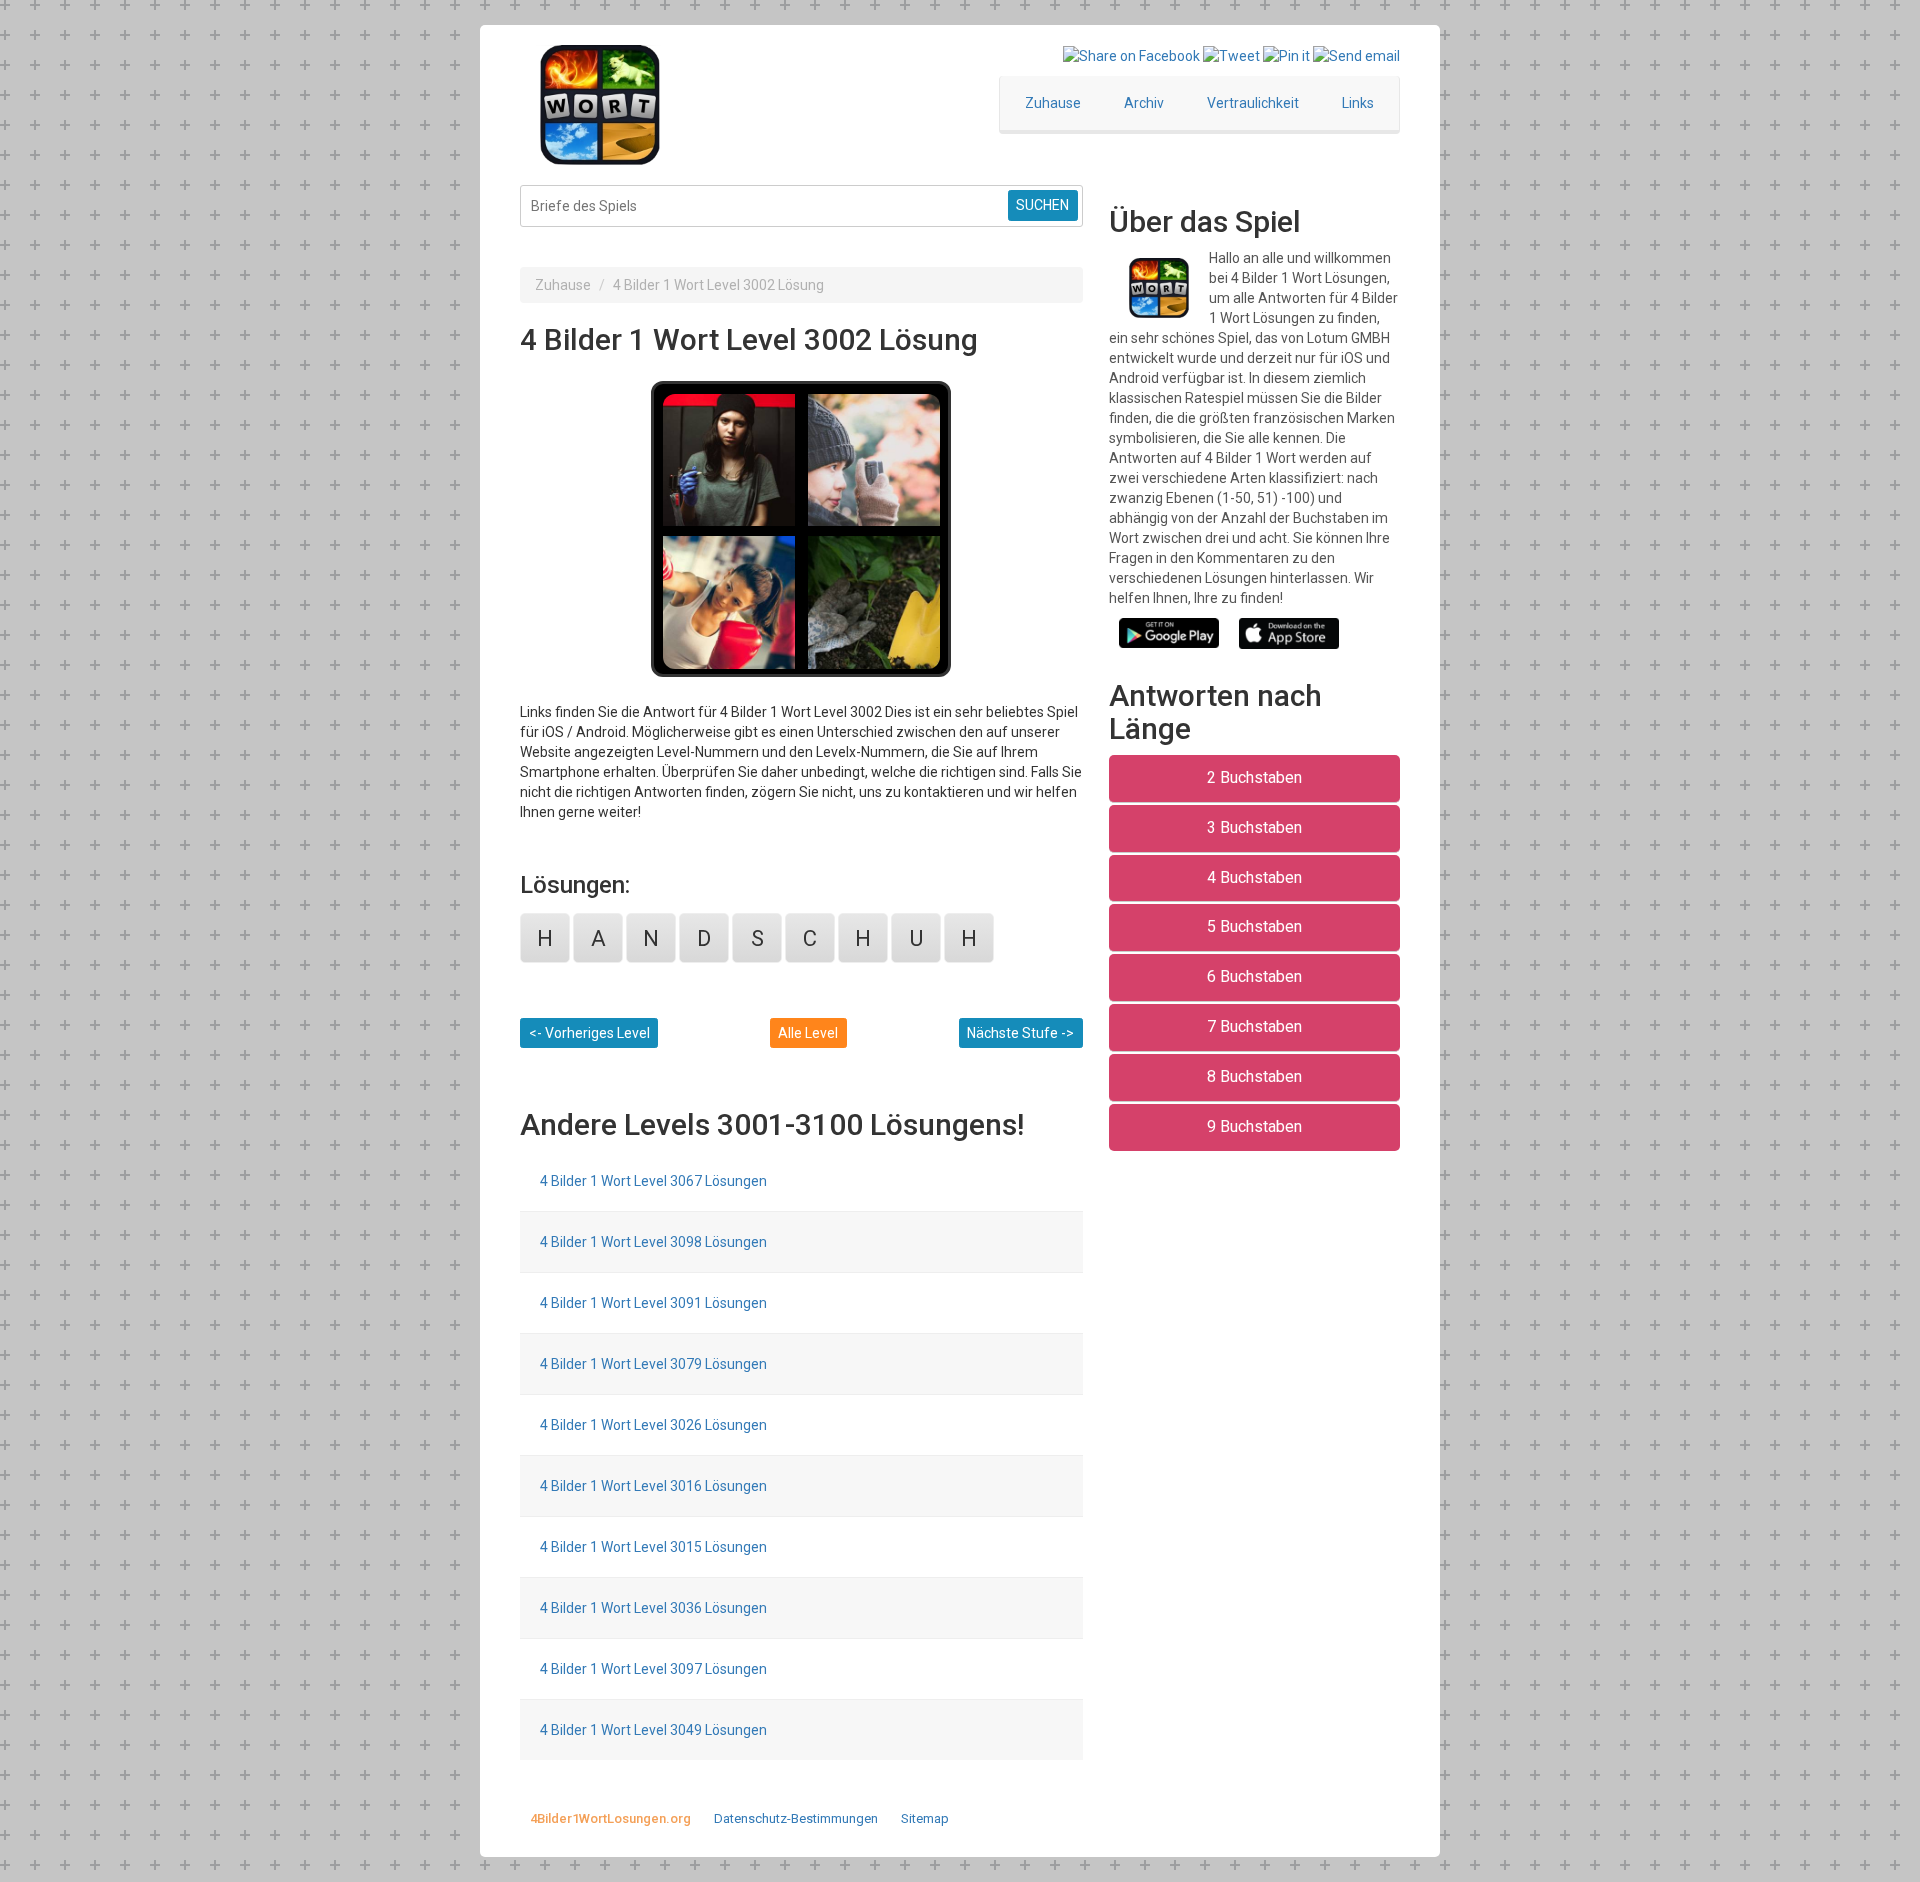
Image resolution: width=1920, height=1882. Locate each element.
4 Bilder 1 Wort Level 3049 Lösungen (653, 1730)
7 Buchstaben (1254, 1026)
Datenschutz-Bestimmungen (796, 1818)
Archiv (1144, 103)
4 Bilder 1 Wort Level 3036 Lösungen (653, 1608)
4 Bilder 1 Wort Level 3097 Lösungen (653, 1669)
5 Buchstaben (1254, 926)
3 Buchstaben (1254, 827)
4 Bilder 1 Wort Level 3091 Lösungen (653, 1303)
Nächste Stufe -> (1020, 1033)
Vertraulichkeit (1253, 103)
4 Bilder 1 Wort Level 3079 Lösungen (653, 1364)
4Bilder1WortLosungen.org (610, 1818)
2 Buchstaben (1254, 777)
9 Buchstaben (1254, 1126)
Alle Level (808, 1033)
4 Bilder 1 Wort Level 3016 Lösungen (653, 1486)
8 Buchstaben (1254, 1076)
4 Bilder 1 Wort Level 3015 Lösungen (653, 1547)
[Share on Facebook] (1131, 55)
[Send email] (1356, 55)
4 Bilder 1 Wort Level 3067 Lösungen (653, 1181)
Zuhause (1053, 103)
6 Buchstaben (1254, 976)
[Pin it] (1286, 55)
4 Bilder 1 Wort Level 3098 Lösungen (653, 1242)
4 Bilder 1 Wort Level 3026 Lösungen (653, 1425)
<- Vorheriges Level (589, 1033)
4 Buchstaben (1254, 877)
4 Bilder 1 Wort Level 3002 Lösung (718, 285)
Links (1358, 103)
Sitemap (925, 1818)
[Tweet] (1231, 55)
